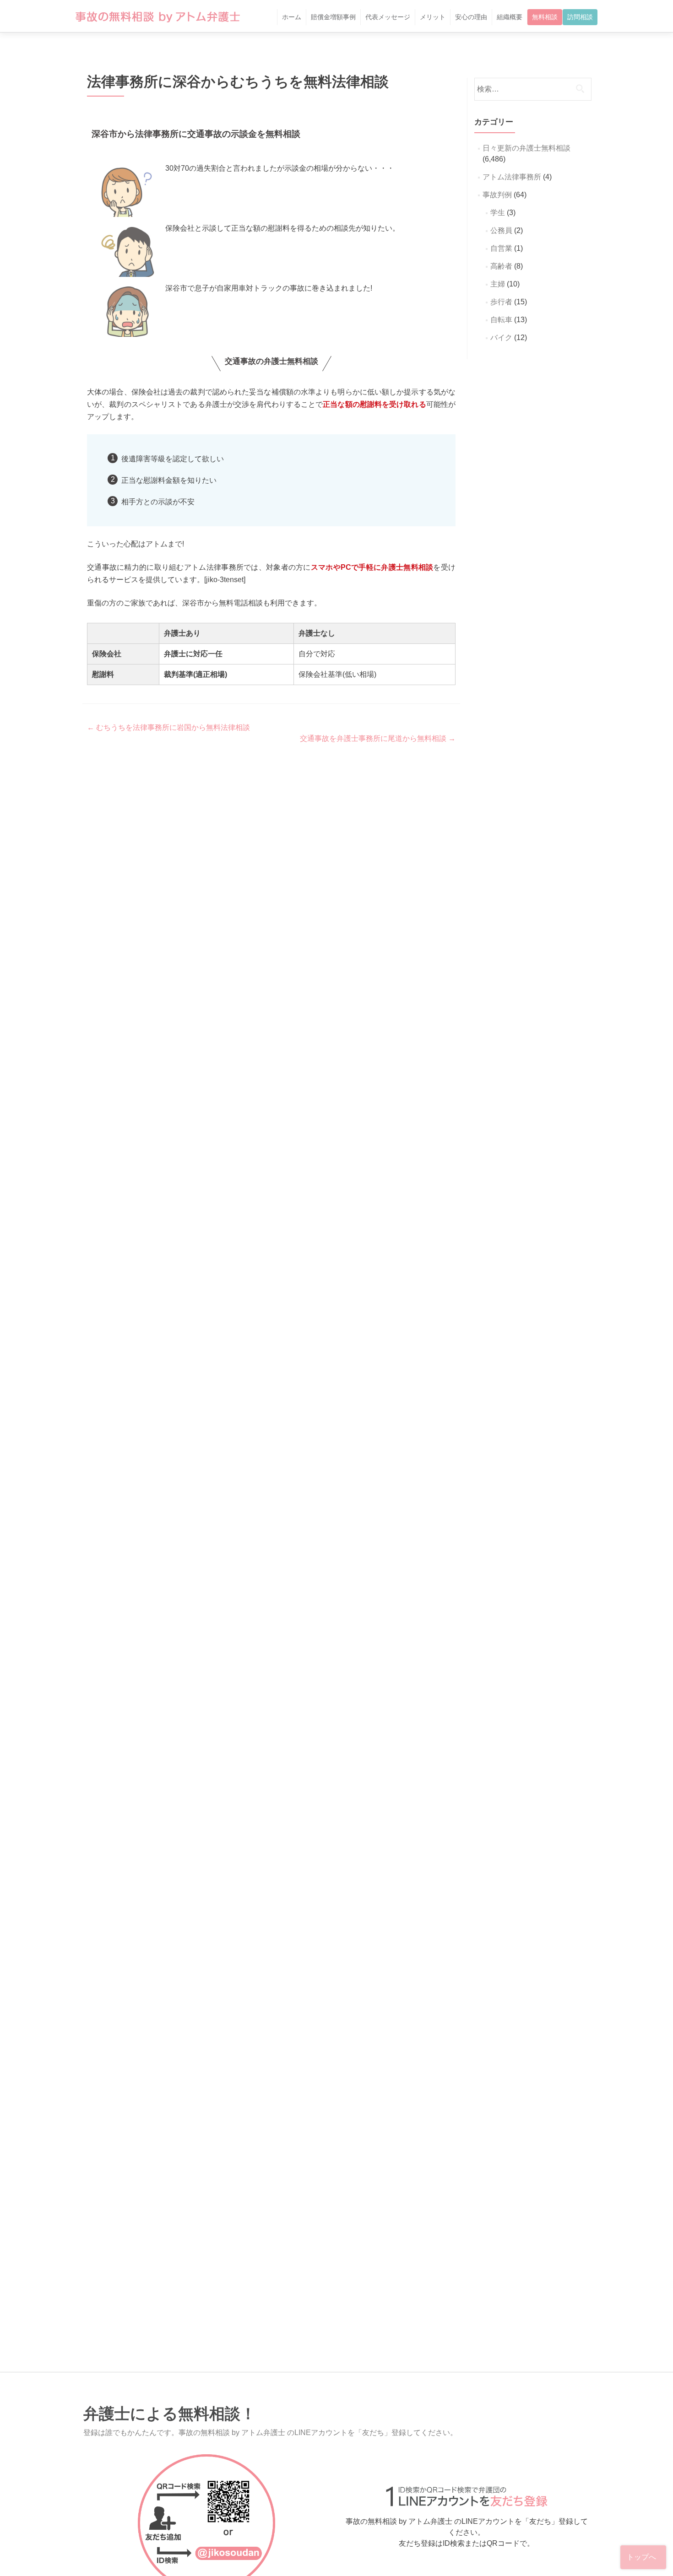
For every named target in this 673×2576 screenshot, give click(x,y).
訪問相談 (580, 17)
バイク (501, 338)
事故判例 (497, 195)
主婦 (498, 284)
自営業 (501, 248)
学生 (498, 213)
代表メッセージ (388, 17)
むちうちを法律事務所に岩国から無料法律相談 (168, 727)
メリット (433, 17)
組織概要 (510, 17)
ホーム (292, 17)
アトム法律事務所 (512, 177)
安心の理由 (471, 17)
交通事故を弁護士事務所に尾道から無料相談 (378, 738)
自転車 (501, 320)
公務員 (501, 230)
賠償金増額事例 (333, 17)
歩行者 (501, 302)
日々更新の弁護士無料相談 (526, 148)
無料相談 (545, 17)
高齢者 (501, 266)
